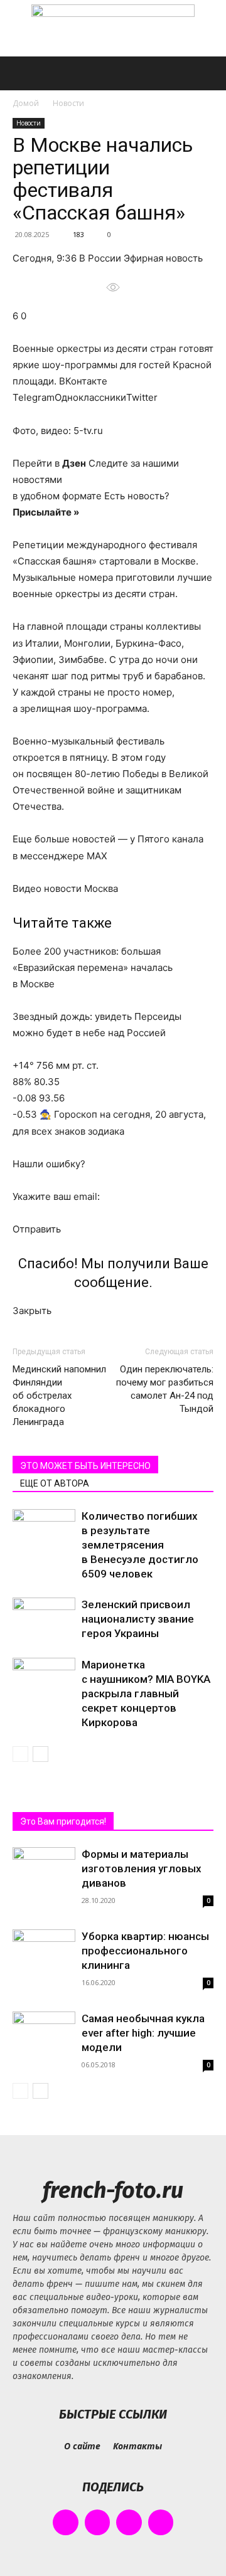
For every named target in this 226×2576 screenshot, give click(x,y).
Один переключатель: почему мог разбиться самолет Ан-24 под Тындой (165, 1389)
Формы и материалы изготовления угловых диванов (142, 1868)
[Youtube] (161, 2522)
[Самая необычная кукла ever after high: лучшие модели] (44, 2037)
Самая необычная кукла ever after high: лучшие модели (143, 2033)
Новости (68, 103)
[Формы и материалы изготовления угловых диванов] (44, 1870)
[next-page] (40, 1754)
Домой (26, 103)
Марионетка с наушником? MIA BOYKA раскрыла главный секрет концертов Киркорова (146, 1693)
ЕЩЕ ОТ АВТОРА (55, 1483)
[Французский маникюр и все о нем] (113, 29)
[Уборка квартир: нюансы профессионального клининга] (44, 1952)
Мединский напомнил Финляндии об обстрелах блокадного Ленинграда (59, 1396)
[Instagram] (98, 2522)
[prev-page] (20, 1754)
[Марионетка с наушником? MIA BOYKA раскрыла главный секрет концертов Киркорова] (44, 1679)
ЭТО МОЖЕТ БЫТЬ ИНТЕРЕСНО (85, 1466)
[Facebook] (66, 2522)
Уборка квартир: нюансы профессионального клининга (145, 1951)
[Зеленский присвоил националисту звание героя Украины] (44, 1619)
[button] (21, 73)
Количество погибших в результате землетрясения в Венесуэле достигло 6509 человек (140, 1545)
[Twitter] (129, 2522)
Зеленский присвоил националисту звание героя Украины (138, 1619)
